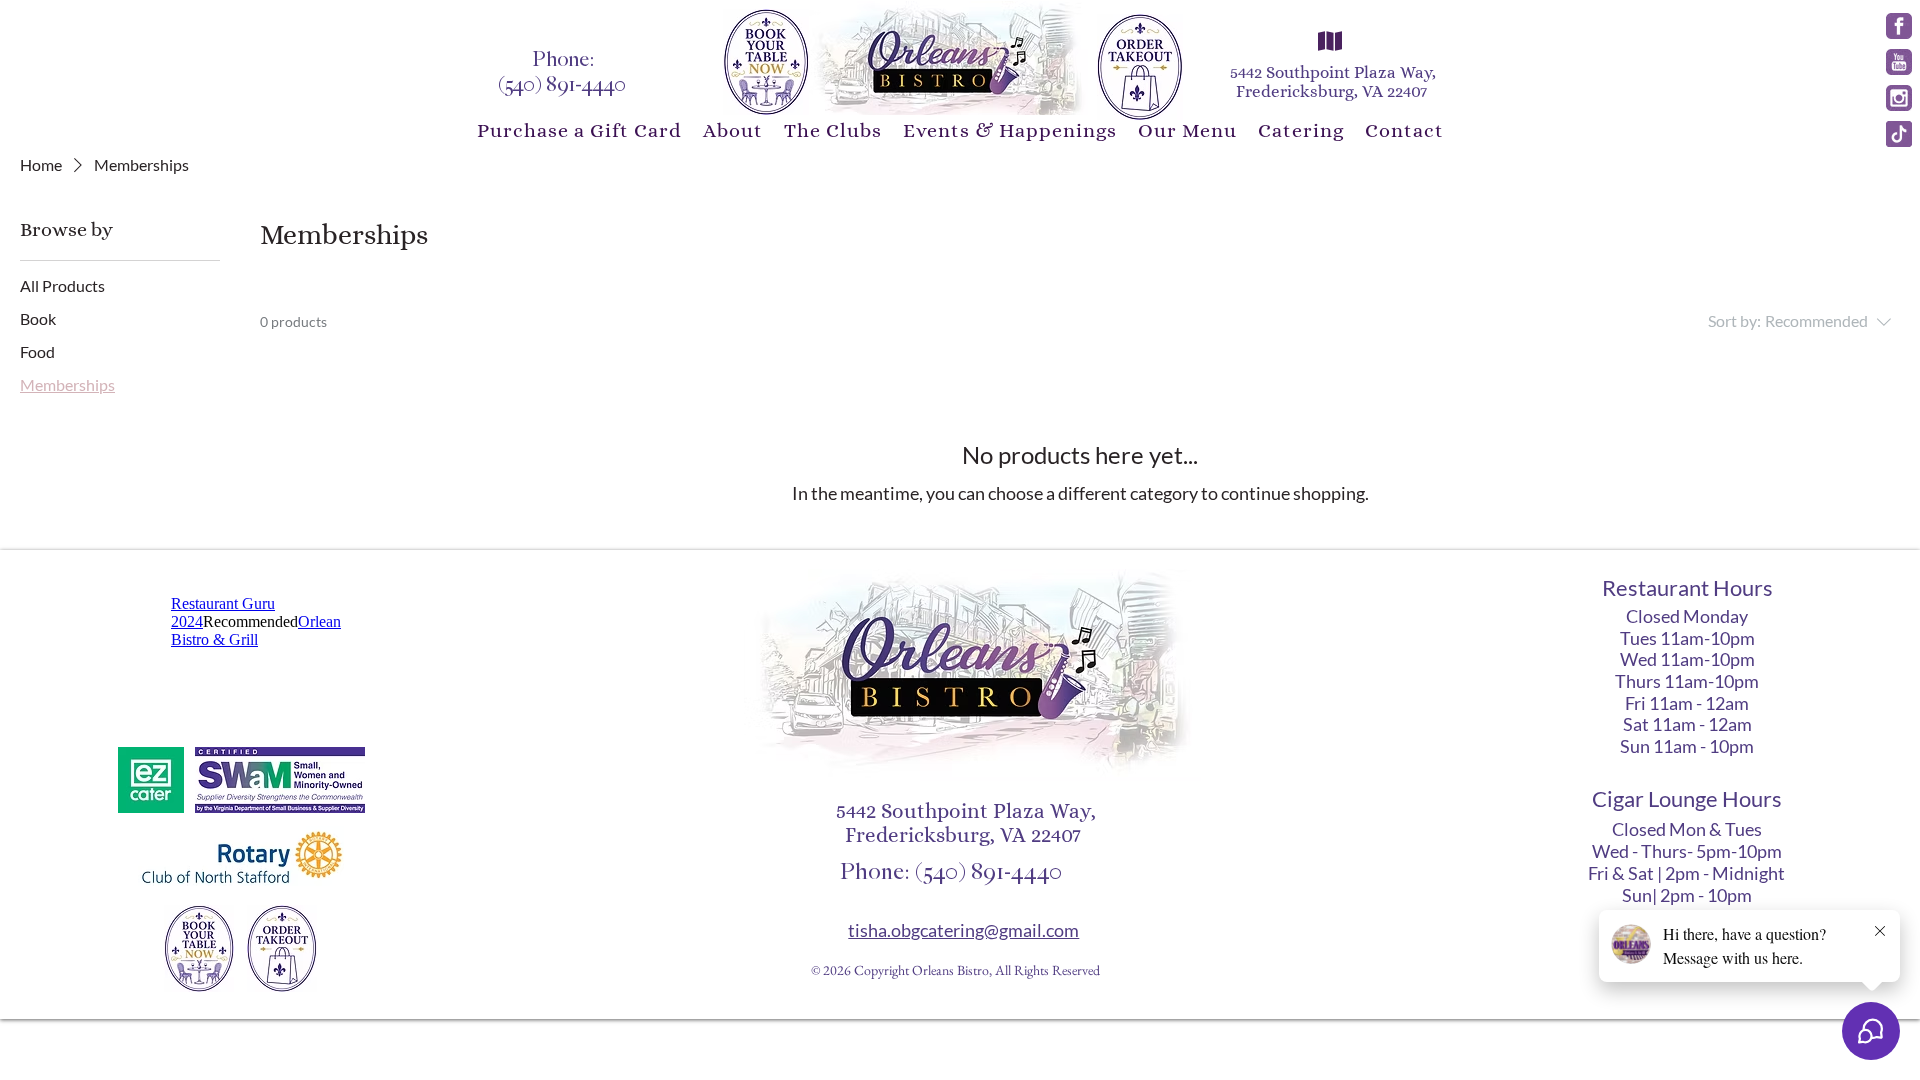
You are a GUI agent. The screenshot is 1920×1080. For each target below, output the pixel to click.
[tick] (1899, 134)
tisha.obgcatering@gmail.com (963, 930)
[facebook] (1899, 26)
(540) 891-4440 (564, 84)
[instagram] (1899, 98)
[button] (732, 130)
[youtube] (1899, 62)
